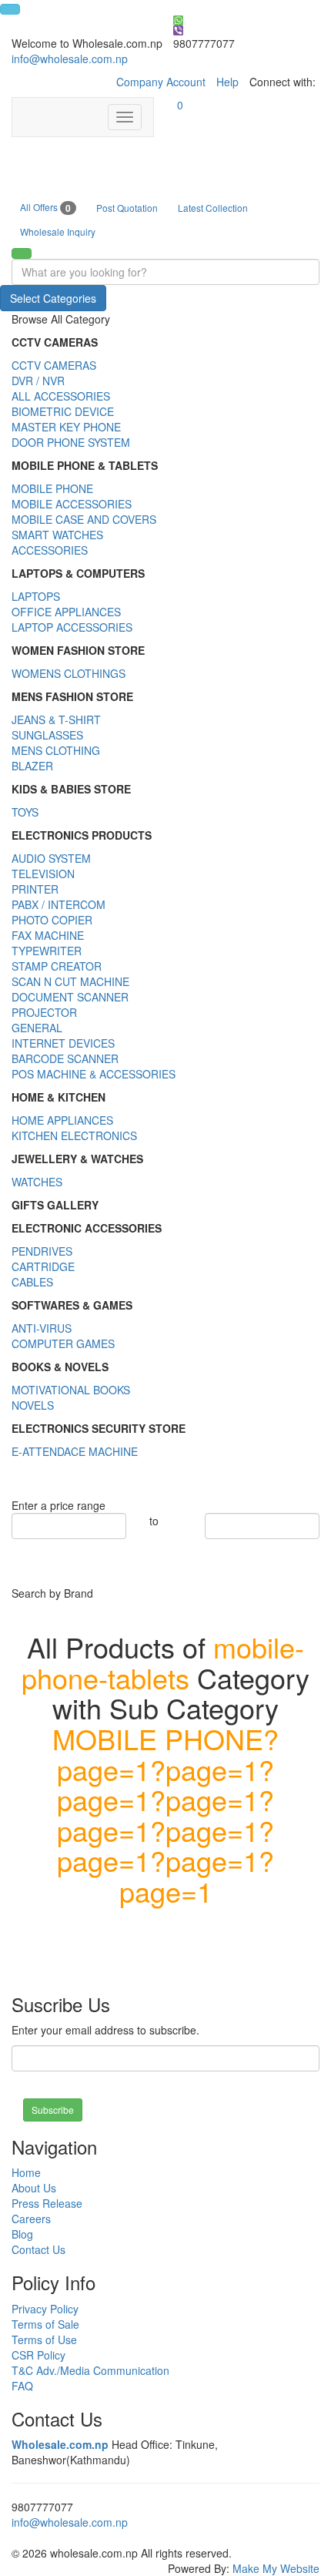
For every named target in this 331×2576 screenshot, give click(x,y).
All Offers (45, 208)
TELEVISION (43, 874)
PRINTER (35, 889)
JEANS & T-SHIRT (56, 719)
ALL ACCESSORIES (61, 396)
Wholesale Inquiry (58, 231)
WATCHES (37, 1182)
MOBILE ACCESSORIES (72, 504)
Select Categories (53, 298)
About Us (34, 2188)
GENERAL (37, 1028)
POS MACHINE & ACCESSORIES (94, 1074)
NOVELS (33, 1405)
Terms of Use (44, 2340)
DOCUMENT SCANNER (70, 997)
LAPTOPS (36, 596)
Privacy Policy (45, 2309)
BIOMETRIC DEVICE (63, 411)
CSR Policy (38, 2355)
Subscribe (53, 2110)
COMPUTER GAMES (63, 1343)
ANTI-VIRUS (42, 1328)
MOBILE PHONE (52, 488)
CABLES (32, 1282)
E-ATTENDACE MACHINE (75, 1451)
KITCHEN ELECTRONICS (74, 1135)
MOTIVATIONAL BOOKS (71, 1390)
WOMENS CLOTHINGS (69, 673)
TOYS (25, 812)
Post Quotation (127, 208)
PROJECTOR (44, 1012)
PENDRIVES (42, 1251)
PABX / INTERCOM (59, 904)
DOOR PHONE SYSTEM (71, 442)
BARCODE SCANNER (65, 1058)
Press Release (47, 2203)
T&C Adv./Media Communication (90, 2370)
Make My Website (276, 2568)
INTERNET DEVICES (63, 1043)
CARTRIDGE (43, 1266)
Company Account (161, 82)
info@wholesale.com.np (70, 59)
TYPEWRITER (47, 951)
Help (227, 82)
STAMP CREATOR (57, 966)
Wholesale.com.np (60, 2444)
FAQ (22, 2386)
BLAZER (32, 766)
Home (26, 2172)
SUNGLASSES (47, 735)
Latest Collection (213, 208)
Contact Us (38, 2249)
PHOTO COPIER (52, 920)
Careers (31, 2219)
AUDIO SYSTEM (51, 858)
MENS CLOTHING (56, 750)
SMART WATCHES (57, 535)
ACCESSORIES (50, 550)
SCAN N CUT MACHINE (70, 981)
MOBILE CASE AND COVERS (84, 519)
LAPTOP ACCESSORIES (72, 627)
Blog (22, 2234)
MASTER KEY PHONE (66, 427)
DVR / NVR (38, 381)
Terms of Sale (45, 2324)
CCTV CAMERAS (54, 365)
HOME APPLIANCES (62, 1120)
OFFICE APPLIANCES (66, 612)
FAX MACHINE (48, 935)
